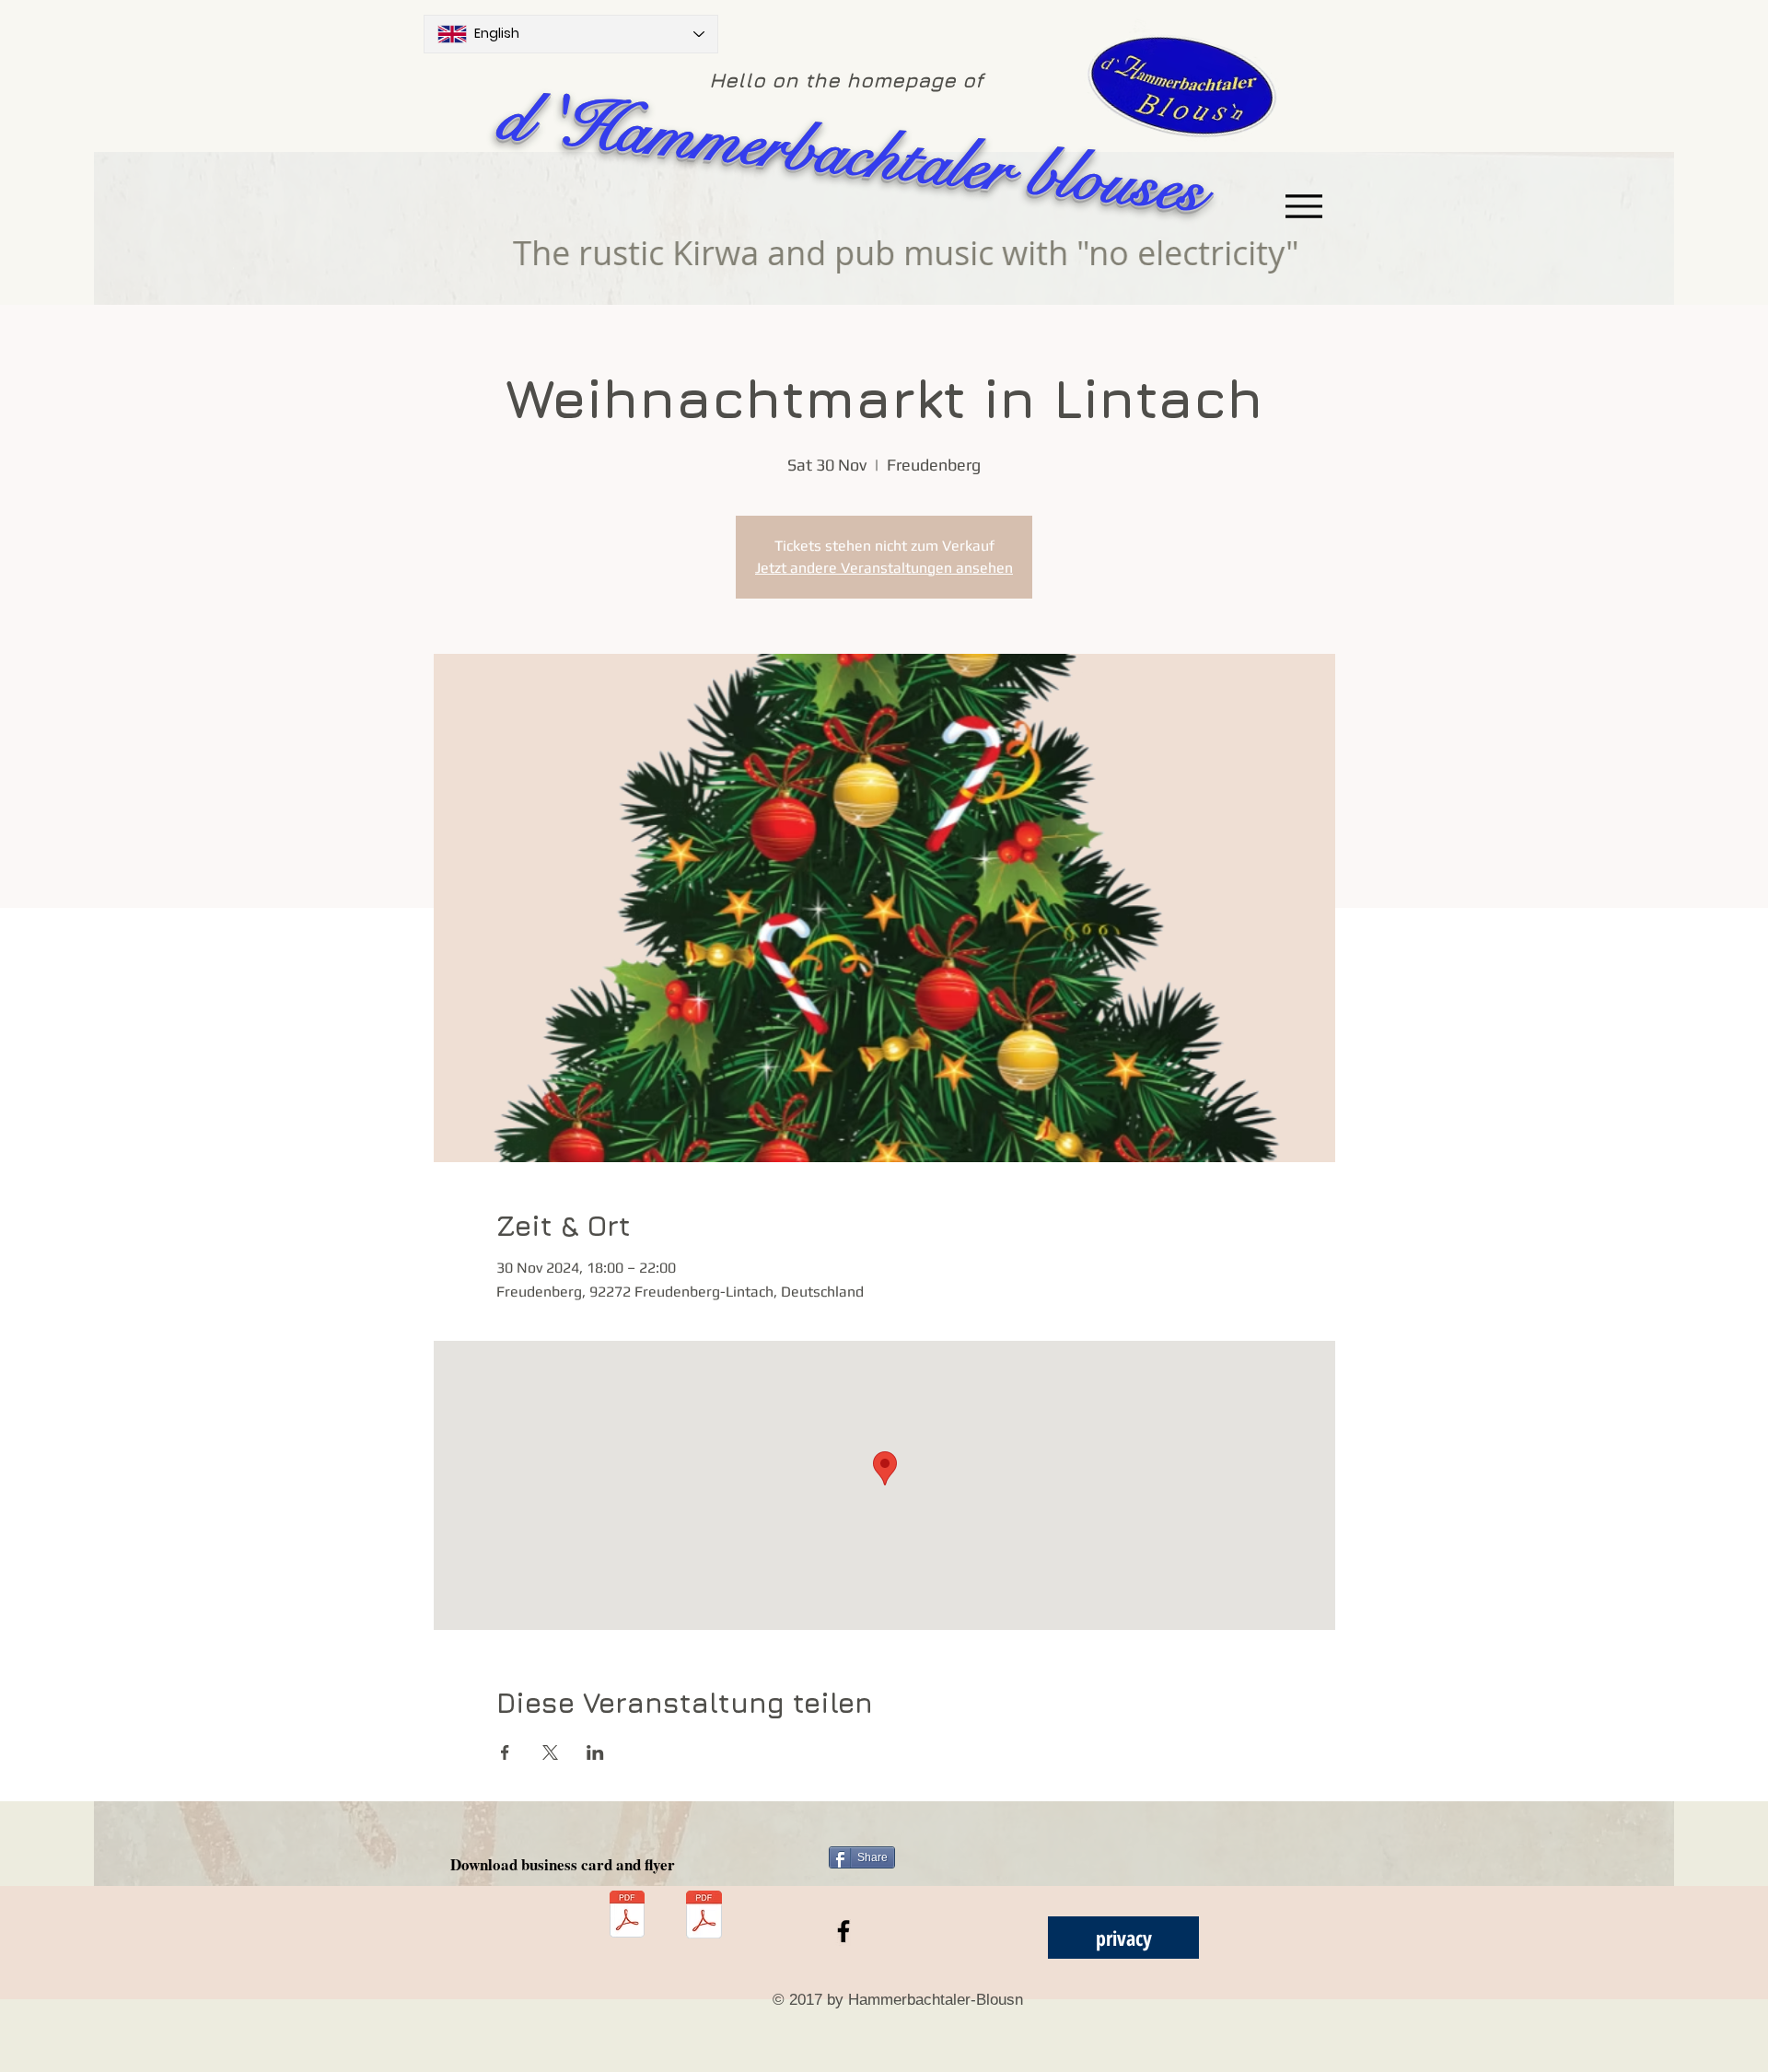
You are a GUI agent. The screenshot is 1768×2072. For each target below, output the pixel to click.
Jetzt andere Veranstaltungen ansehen (884, 568)
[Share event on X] (550, 1752)
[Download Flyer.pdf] (704, 1916)
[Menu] (1303, 206)
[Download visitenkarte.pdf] (627, 1916)
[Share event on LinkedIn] (595, 1752)
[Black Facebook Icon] (843, 1931)
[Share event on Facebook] (505, 1752)
